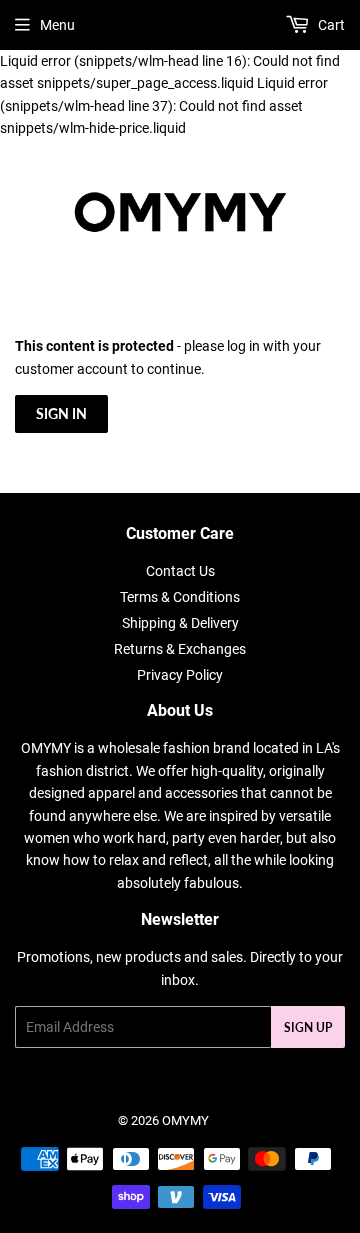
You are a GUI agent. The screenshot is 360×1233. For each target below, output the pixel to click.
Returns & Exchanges (180, 649)
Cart (330, 25)
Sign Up (308, 1027)
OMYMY (185, 1120)
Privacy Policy (180, 675)
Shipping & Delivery (180, 623)
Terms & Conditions (180, 597)
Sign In (61, 413)
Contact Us (180, 571)
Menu (57, 25)
